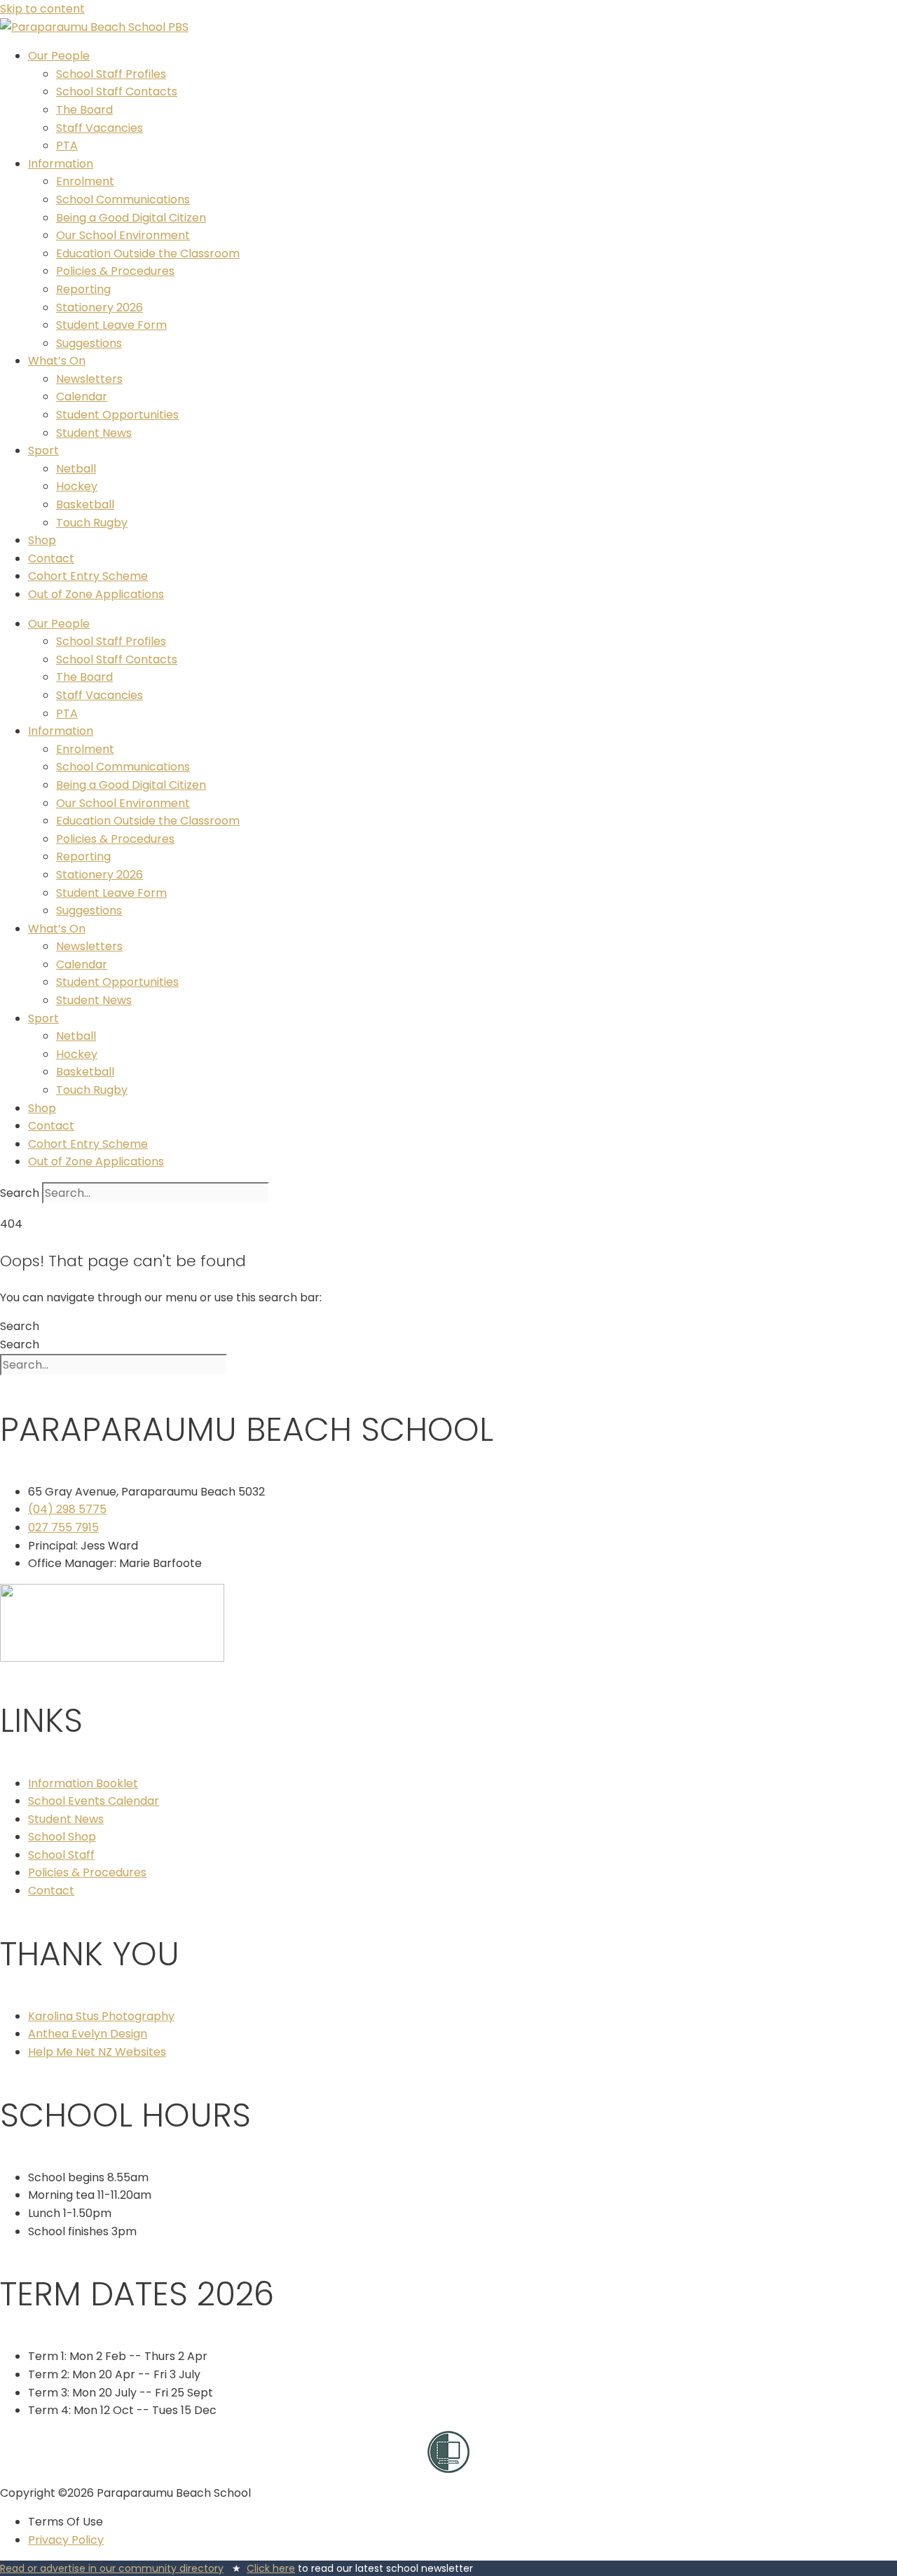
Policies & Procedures (115, 271)
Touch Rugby (92, 523)
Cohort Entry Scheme (88, 576)
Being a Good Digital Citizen (131, 218)
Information (61, 164)
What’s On (57, 361)
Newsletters (89, 379)
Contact (51, 558)
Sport (43, 450)
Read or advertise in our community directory (112, 2568)
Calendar (82, 396)
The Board (84, 110)
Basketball (85, 504)
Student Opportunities (117, 415)
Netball (76, 469)
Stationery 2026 (100, 307)
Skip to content (42, 9)
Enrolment (85, 181)
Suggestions (89, 343)
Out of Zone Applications (96, 594)
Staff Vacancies (100, 128)
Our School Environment (123, 235)
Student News (94, 433)
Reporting (83, 289)
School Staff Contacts (117, 91)
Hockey (77, 486)
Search (20, 1193)
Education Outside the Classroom (148, 253)
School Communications (123, 199)
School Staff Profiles (111, 74)
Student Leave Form (111, 325)
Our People (59, 56)
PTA (67, 145)
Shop (42, 540)
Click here (271, 2568)
